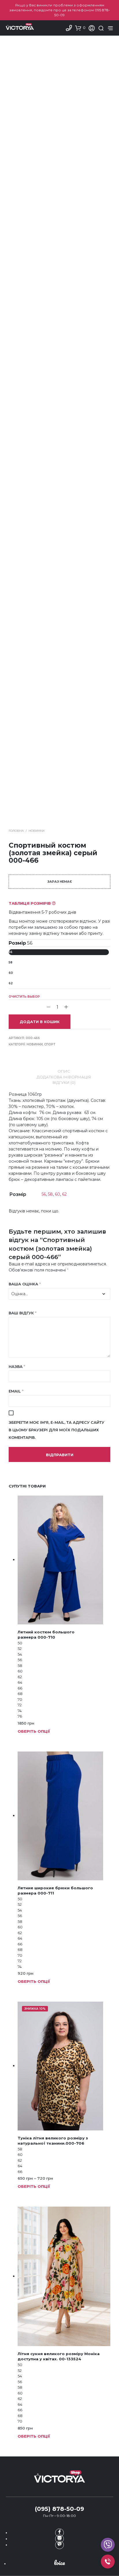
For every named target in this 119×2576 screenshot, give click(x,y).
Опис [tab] (64, 1071)
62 (11, 983)
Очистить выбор (24, 997)
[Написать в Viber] (59, 2545)
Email (16, 1391)
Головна (16, 831)
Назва (17, 1366)
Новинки (37, 831)
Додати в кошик (40, 1022)
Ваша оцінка (25, 1284)
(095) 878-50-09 (59, 2509)
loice (59, 2563)
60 (11, 973)
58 (11, 962)
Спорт (50, 1044)
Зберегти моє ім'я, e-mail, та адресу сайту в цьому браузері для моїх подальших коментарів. (56, 1430)
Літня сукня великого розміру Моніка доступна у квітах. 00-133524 (59, 2356)
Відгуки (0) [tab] (64, 1082)
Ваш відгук (23, 1313)
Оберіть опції (34, 1731)
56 (11, 952)
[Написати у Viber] (108, 2545)
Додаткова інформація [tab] (64, 1077)
